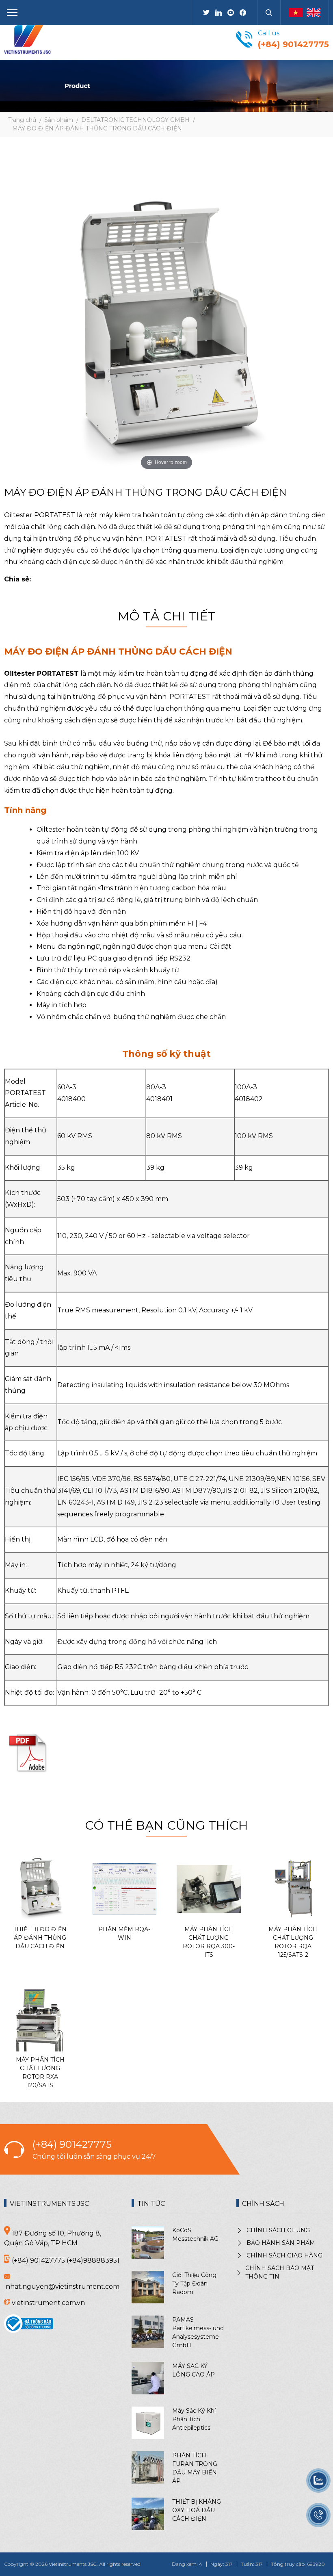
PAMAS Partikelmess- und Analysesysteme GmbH (198, 2332)
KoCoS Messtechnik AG (195, 2234)
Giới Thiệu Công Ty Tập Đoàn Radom (194, 2283)
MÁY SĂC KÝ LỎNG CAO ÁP (194, 2370)
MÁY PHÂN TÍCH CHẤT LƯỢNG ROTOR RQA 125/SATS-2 (293, 1942)
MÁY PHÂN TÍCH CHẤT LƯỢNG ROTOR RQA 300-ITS (209, 1942)
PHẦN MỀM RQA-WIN (124, 1933)
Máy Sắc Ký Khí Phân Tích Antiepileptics (194, 2419)
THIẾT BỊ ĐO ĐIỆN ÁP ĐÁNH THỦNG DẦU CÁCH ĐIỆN (40, 1938)
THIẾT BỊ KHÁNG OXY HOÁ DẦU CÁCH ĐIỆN (197, 2510)
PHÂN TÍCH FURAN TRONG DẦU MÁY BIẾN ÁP (195, 2468)
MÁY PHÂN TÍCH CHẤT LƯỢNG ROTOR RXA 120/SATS (40, 2072)
